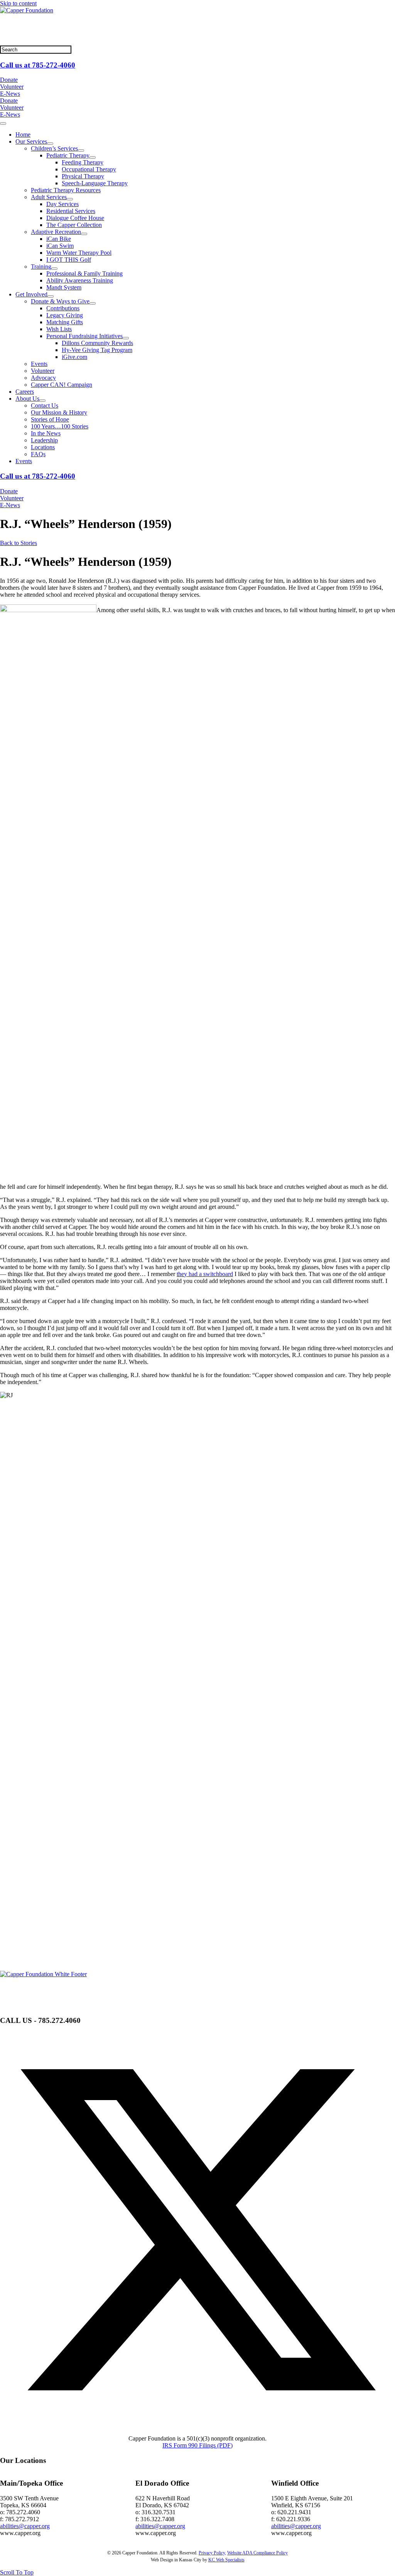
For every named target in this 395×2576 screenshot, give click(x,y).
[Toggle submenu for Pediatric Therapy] (93, 157)
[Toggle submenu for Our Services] (50, 144)
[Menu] (3, 124)
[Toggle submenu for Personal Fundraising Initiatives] (126, 338)
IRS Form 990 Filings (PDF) (197, 2445)
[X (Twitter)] (197, 2425)
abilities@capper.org (25, 2526)
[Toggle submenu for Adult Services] (70, 199)
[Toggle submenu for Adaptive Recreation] (84, 234)
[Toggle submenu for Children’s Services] (81, 151)
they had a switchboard (205, 1274)
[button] (17, 2572)
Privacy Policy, (212, 2553)
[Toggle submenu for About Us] (42, 401)
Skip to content (18, 3)
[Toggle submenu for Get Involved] (51, 296)
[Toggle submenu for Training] (54, 269)
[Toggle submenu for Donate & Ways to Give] (93, 303)
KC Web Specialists (226, 2560)
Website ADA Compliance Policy (257, 2553)
